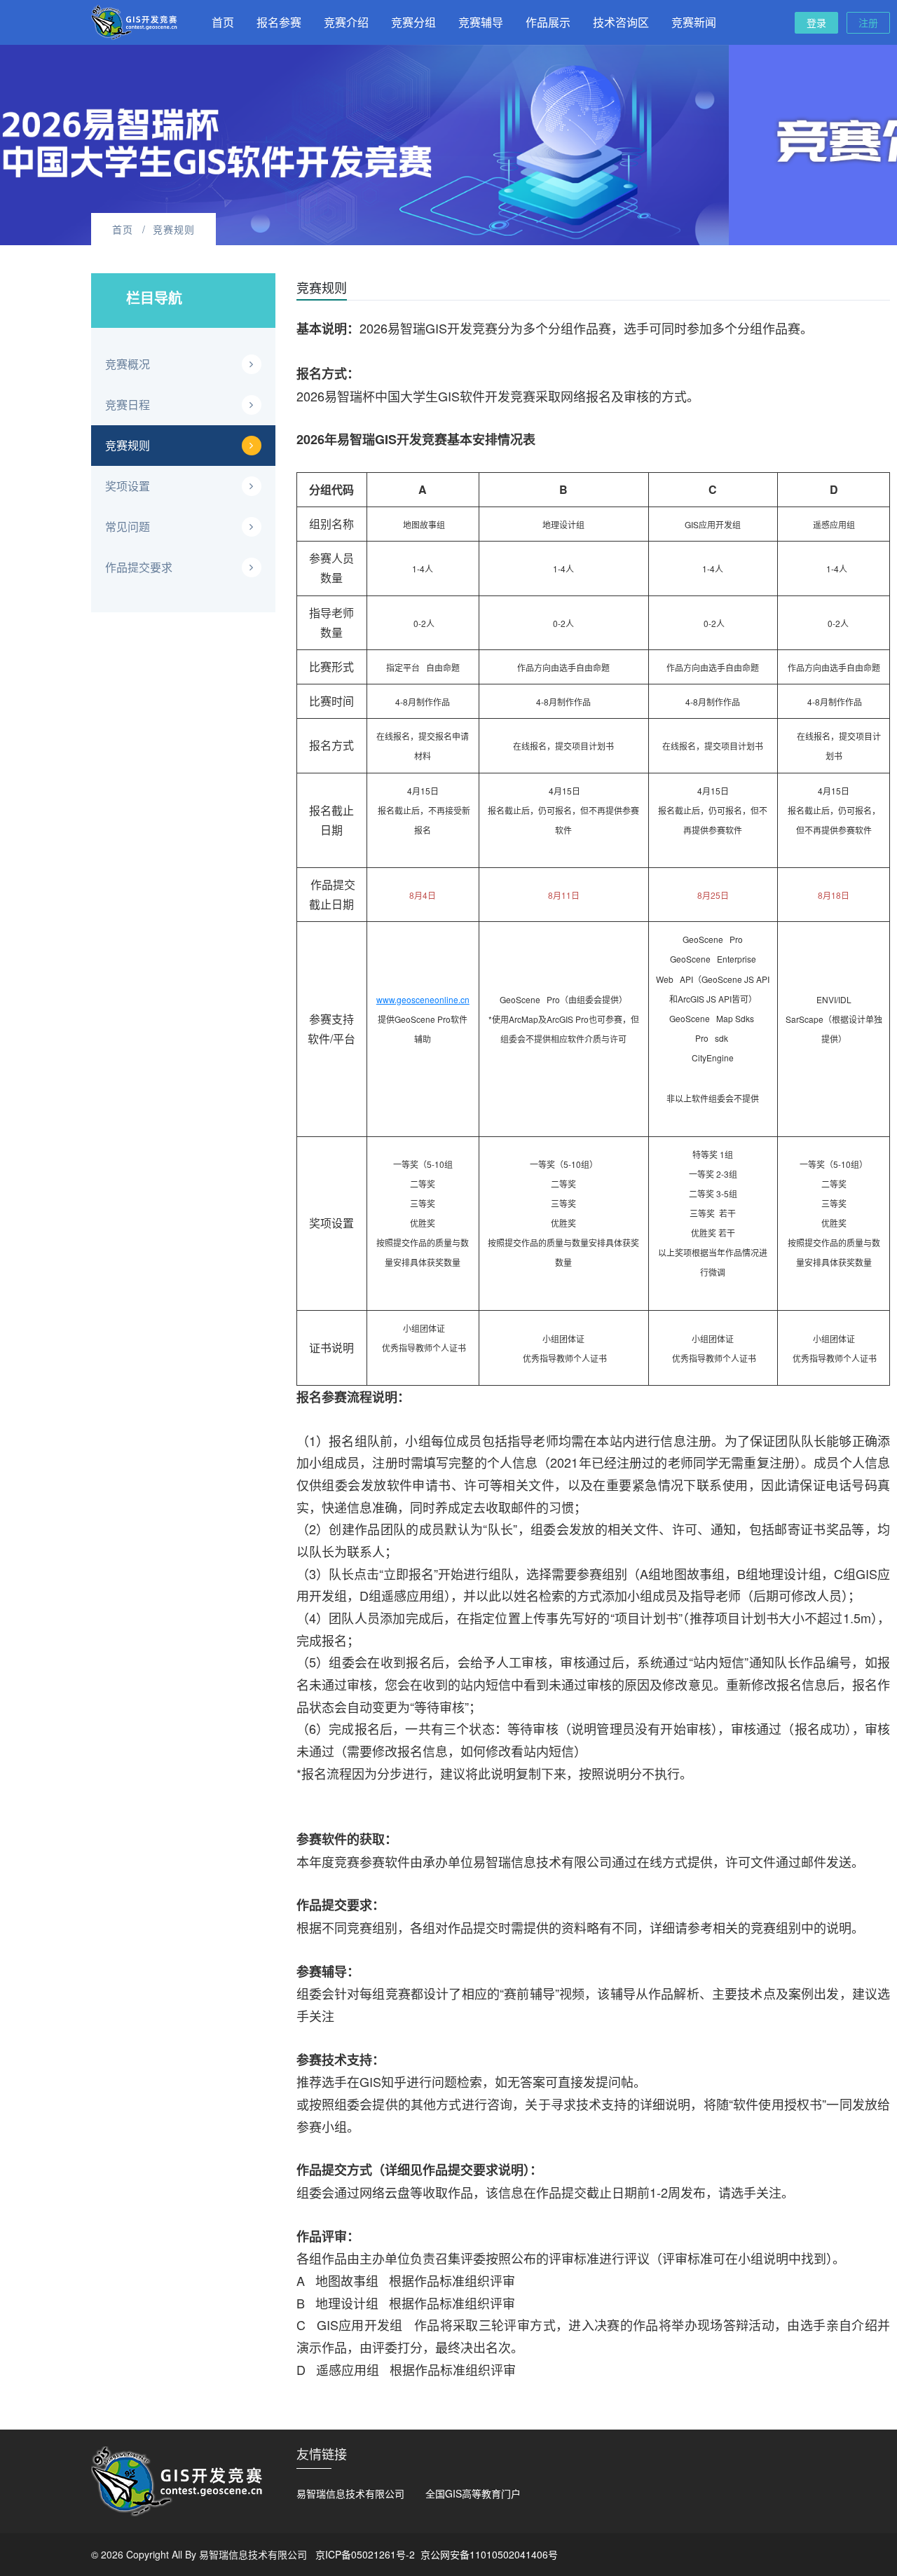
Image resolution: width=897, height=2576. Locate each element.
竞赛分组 (413, 22)
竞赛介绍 (346, 22)
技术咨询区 (621, 22)
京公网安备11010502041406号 (489, 2554)
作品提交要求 (139, 567)
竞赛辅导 (481, 22)
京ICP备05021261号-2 (365, 2554)
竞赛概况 (128, 364)
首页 (223, 22)
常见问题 (128, 526)
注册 (868, 22)
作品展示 (548, 22)
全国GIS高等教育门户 (473, 2493)
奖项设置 (128, 486)
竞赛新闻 (694, 22)
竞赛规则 (128, 445)
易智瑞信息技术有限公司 (350, 2493)
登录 (816, 22)
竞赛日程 (128, 405)
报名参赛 (279, 22)
